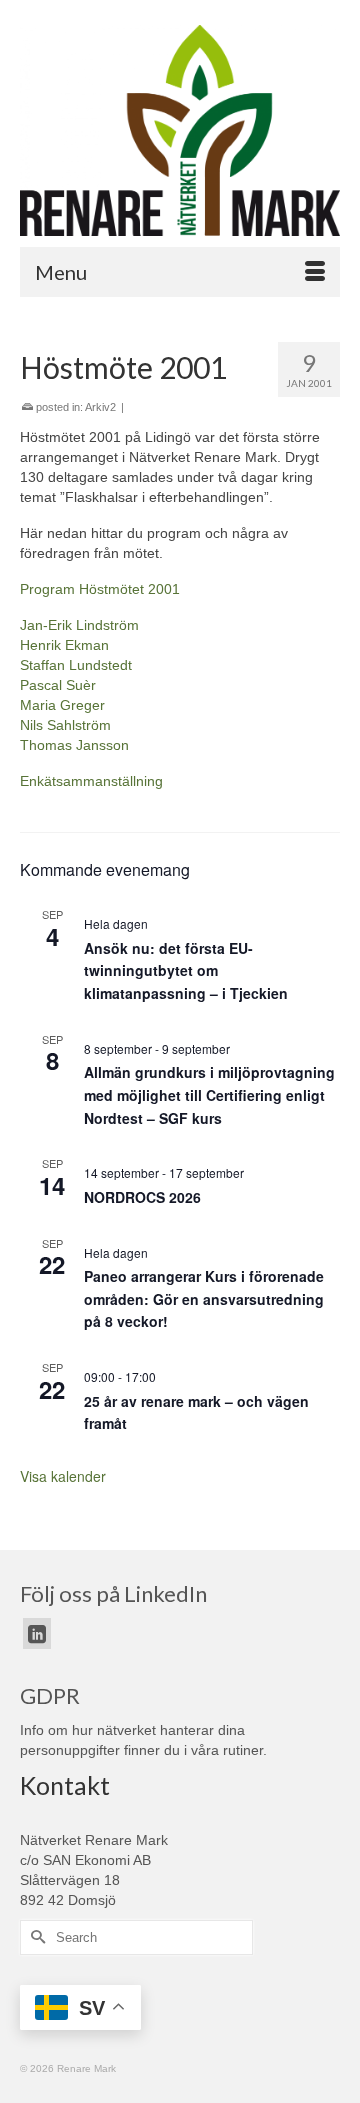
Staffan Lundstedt (76, 665)
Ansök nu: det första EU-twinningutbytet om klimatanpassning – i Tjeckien (186, 970)
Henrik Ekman (64, 645)
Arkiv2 (100, 407)
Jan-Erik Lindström (79, 625)
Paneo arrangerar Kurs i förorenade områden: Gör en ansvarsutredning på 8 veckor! (204, 1298)
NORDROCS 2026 (142, 1197)
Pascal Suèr (58, 685)
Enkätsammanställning (91, 781)
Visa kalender (63, 1476)
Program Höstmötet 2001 (100, 589)
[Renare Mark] (180, 130)
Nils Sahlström (65, 725)
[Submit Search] (35, 1937)
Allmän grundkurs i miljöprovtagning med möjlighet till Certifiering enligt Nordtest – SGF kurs (209, 1094)
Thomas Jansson (74, 745)
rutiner (243, 1750)
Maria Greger (62, 705)
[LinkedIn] (37, 1633)
